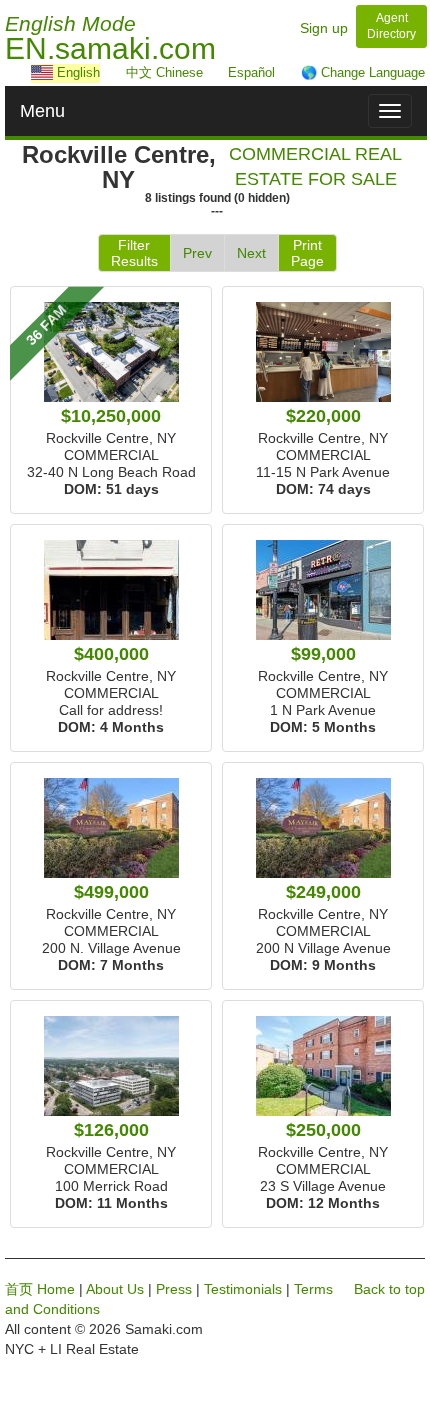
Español (251, 72)
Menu (42, 111)
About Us (115, 1289)
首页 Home (40, 1289)
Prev (197, 253)
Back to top (389, 1289)
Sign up (324, 28)
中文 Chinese (164, 72)
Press (174, 1289)
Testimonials (243, 1289)
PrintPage (307, 253)
